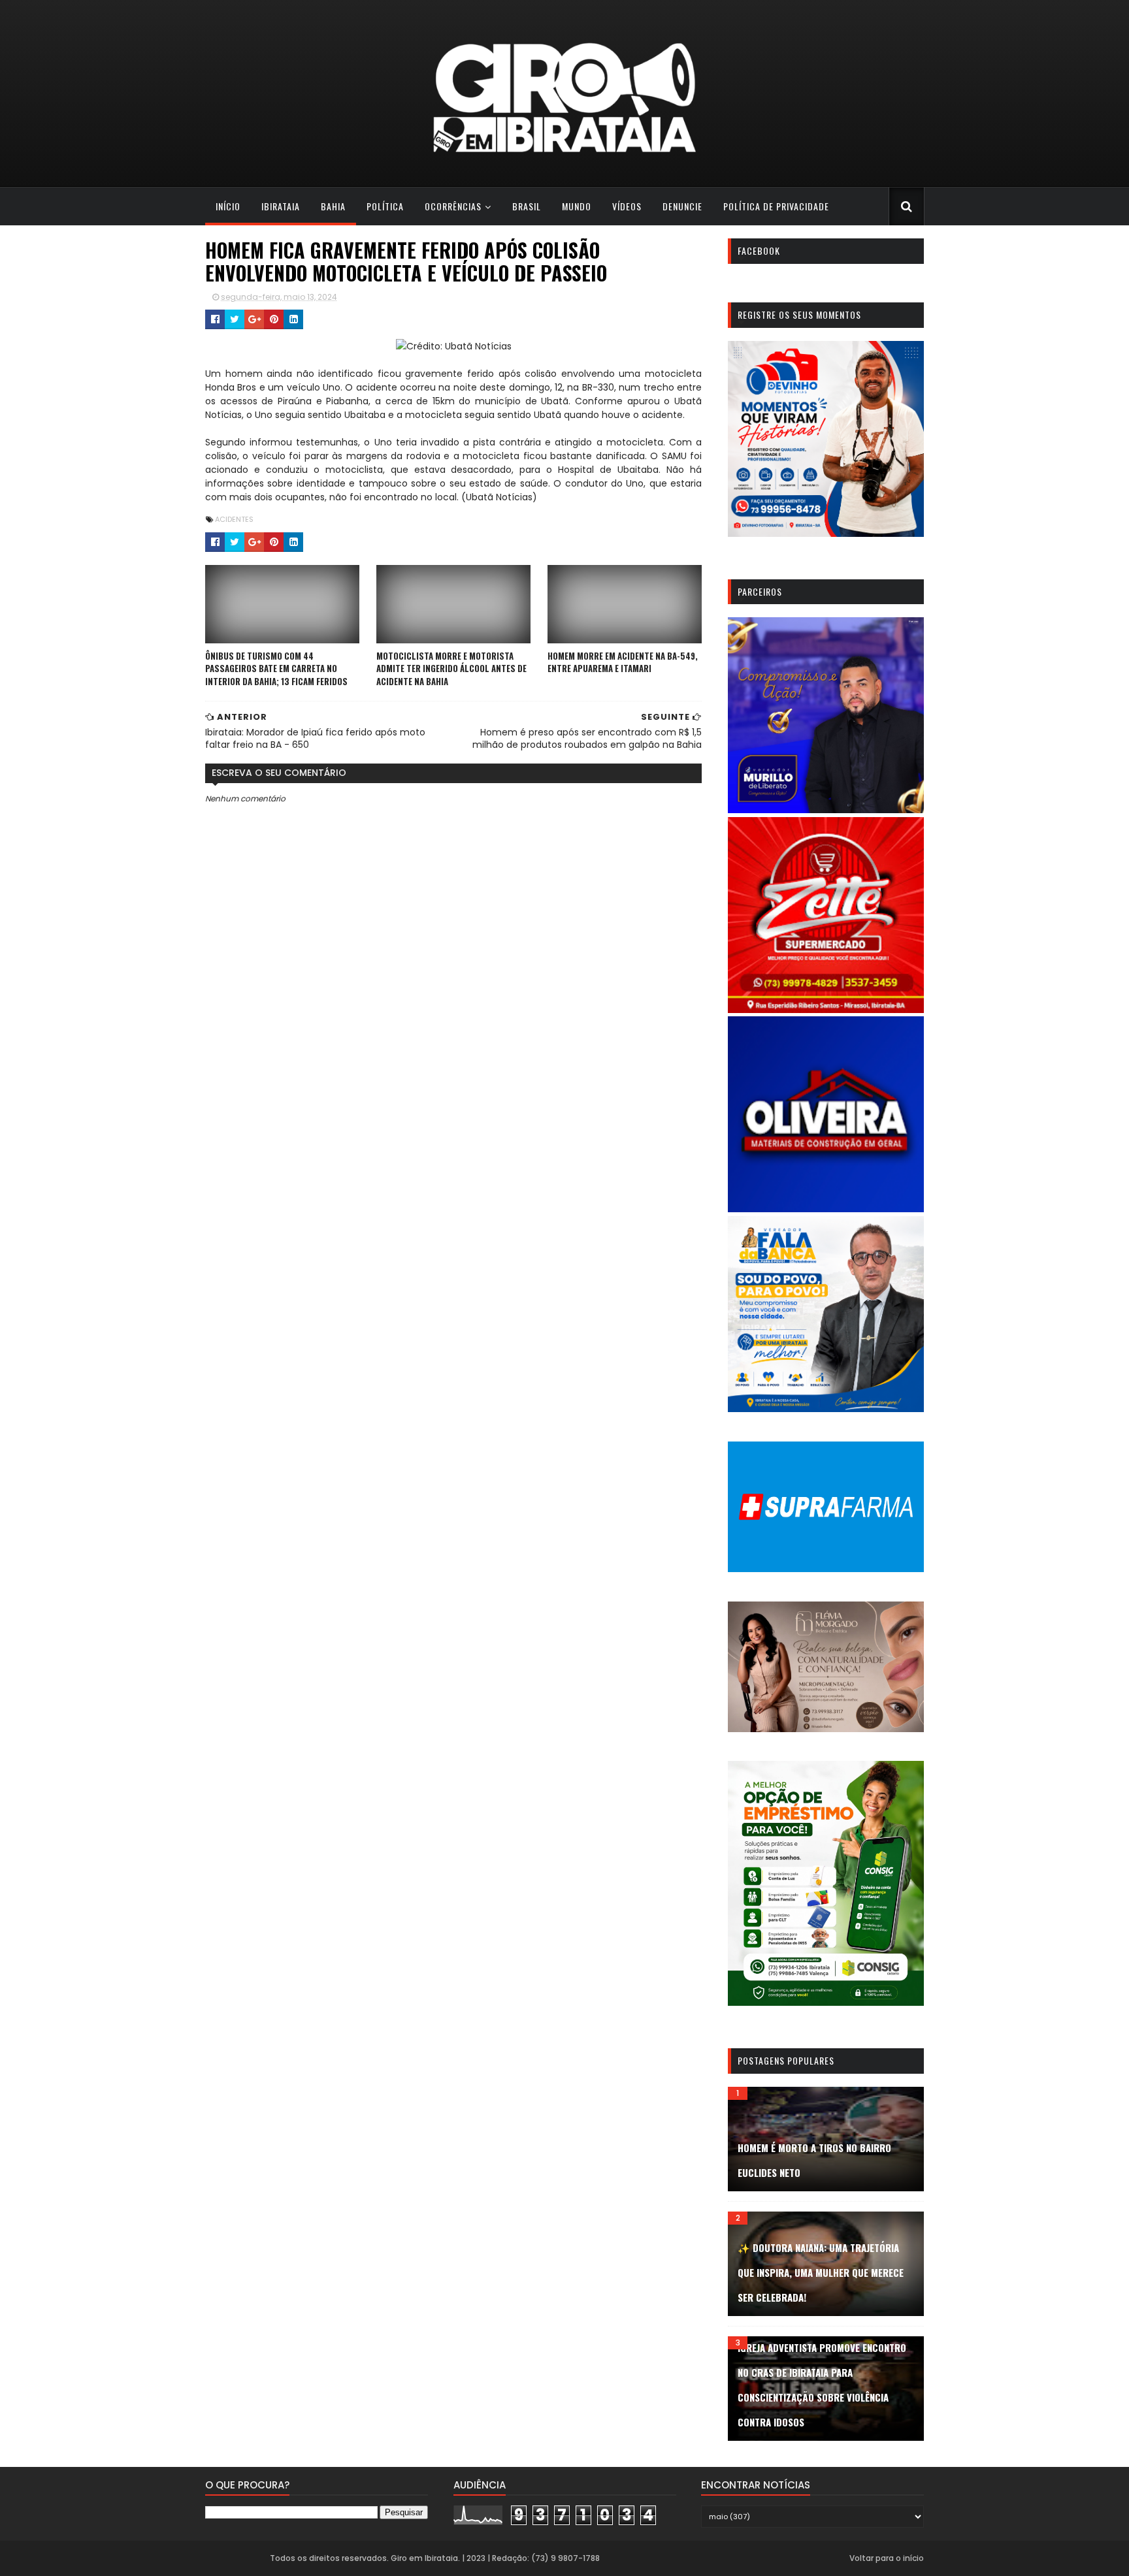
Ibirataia (281, 206)
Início (228, 206)
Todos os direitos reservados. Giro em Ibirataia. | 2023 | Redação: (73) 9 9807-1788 (435, 2558)
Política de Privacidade (776, 206)
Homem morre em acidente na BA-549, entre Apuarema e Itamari (623, 662)
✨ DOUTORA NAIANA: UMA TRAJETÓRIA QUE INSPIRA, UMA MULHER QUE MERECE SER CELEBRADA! (821, 2272)
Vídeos (627, 206)
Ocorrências (453, 206)
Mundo (577, 206)
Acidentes (234, 519)
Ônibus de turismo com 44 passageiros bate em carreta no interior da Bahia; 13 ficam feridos (276, 668)
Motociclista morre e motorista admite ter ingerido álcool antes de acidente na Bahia (451, 668)
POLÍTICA (385, 206)
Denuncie (682, 206)
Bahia (333, 206)
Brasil (527, 206)
